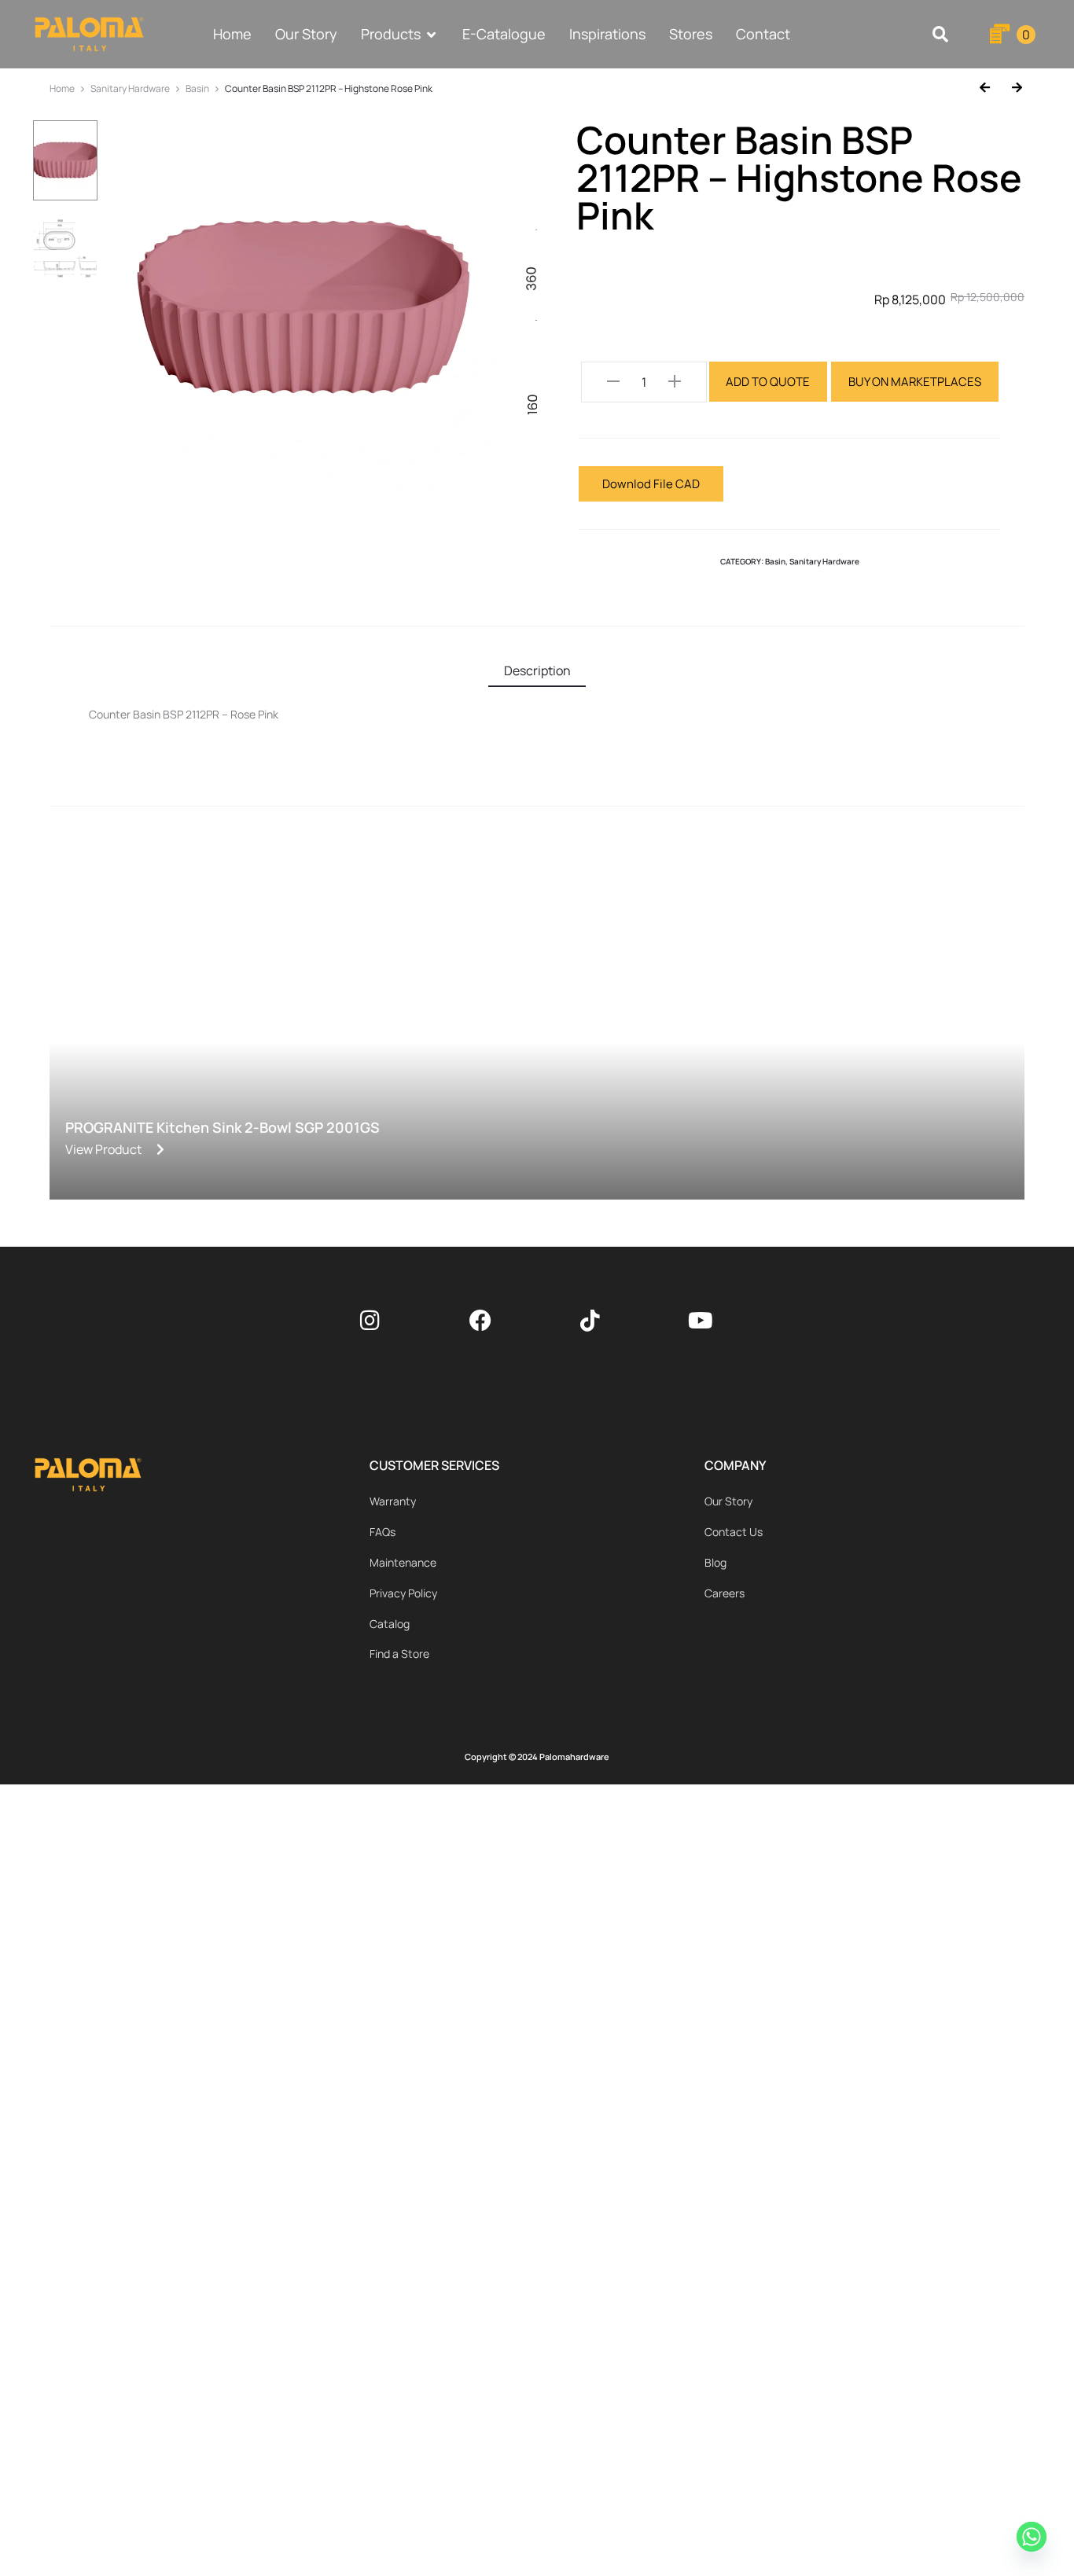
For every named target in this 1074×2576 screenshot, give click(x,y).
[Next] (1011, 88)
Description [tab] (537, 671)
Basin (197, 88)
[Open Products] (432, 34)
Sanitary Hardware (130, 88)
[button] (941, 34)
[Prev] (990, 88)
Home (62, 88)
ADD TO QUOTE (768, 382)
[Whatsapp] (1034, 2539)
